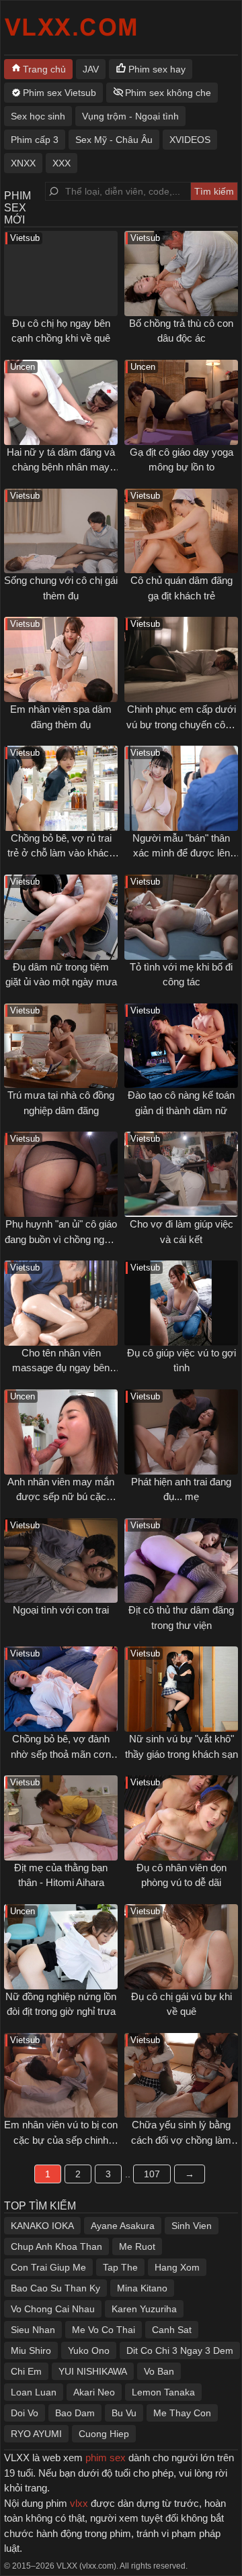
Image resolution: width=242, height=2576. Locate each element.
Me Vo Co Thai (104, 2330)
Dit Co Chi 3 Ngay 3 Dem (180, 2350)
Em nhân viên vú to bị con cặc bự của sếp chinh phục (61, 2140)
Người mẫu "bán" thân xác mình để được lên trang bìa (181, 853)
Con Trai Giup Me (48, 2267)
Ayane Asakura (123, 2226)
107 (152, 2174)
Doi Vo (25, 2413)
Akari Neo (94, 2392)
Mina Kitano (142, 2288)
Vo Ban (159, 2371)
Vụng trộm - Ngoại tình (130, 116)
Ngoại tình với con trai (61, 1610)
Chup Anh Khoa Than (56, 2246)
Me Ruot (137, 2246)
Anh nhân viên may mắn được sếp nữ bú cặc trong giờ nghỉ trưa (61, 1497)
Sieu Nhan (33, 2330)
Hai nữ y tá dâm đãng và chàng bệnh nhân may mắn (61, 467)
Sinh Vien (192, 2226)
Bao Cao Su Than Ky (55, 2288)
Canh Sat (172, 2330)
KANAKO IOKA (42, 2226)
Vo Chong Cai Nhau (53, 2309)
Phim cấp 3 (35, 140)
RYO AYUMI (36, 2434)
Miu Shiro (31, 2350)
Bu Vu (124, 2413)
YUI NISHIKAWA (93, 2371)
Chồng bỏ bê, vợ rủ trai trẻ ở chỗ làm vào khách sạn (61, 853)
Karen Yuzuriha (144, 2309)
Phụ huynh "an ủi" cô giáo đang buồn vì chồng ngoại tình (61, 1239)
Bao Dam (75, 2413)
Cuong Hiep (104, 2434)
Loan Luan (34, 2392)
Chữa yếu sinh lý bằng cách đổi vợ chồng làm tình (181, 2140)
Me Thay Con (182, 2413)
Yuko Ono (89, 2350)
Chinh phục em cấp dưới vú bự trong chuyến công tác (181, 724)
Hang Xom (177, 2267)
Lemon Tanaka (163, 2392)
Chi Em (26, 2371)
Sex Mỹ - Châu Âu (114, 140)
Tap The (120, 2267)
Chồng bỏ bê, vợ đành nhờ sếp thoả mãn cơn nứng (61, 1754)
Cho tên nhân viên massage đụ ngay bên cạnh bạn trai (61, 1368)
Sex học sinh (38, 116)
